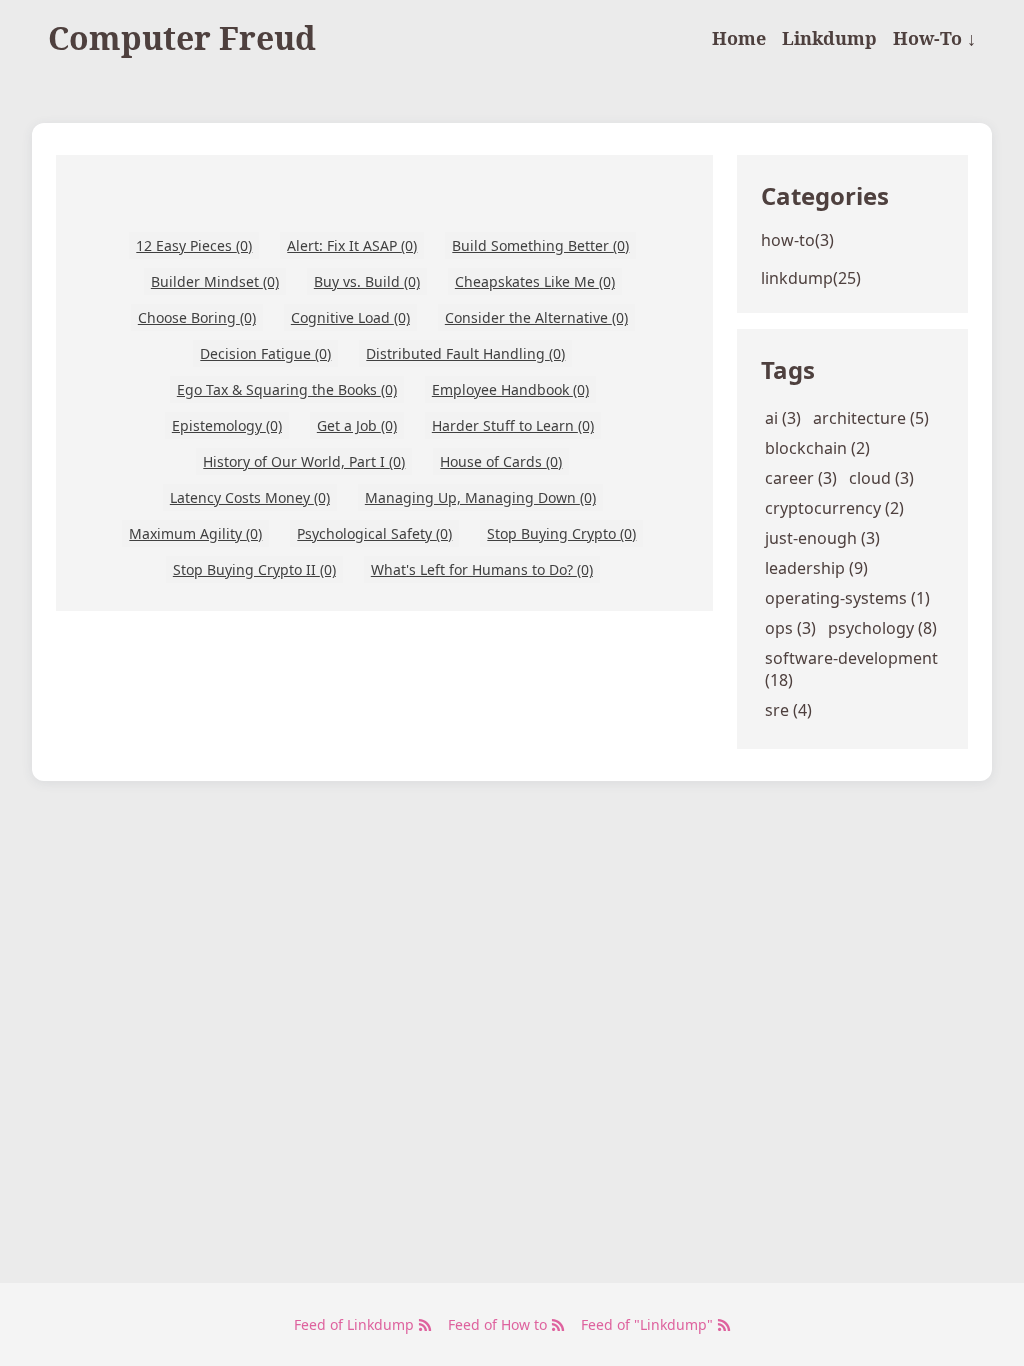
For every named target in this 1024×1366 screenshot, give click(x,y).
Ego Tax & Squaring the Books (287, 389)
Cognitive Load (350, 317)
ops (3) (790, 628)
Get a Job (357, 425)
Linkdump (829, 38)
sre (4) (788, 710)
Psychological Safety (374, 533)
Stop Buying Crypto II (254, 569)
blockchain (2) (817, 448)
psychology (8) (882, 628)
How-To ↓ (934, 38)
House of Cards (501, 461)
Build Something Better (540, 245)
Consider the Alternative (536, 317)
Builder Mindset (215, 281)
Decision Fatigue (265, 353)
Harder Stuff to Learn (513, 425)
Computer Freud (182, 37)
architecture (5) (871, 418)
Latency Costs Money (250, 497)
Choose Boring (197, 317)
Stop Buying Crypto (561, 533)
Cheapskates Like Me (535, 281)
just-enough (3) (822, 538)
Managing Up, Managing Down (480, 497)
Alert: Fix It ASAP (352, 245)
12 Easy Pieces (194, 245)
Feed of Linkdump (356, 1324)
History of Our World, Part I (304, 461)
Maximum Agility (195, 533)
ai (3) (783, 418)
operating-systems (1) (847, 598)
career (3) (801, 478)
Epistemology (227, 425)
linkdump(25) (811, 278)
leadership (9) (816, 568)
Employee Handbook (510, 389)
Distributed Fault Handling (465, 353)
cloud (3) (881, 478)
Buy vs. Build (367, 281)
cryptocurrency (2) (834, 508)
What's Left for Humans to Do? (482, 569)
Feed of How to (499, 1324)
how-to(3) (797, 240)
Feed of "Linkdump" (649, 1324)
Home (739, 38)
